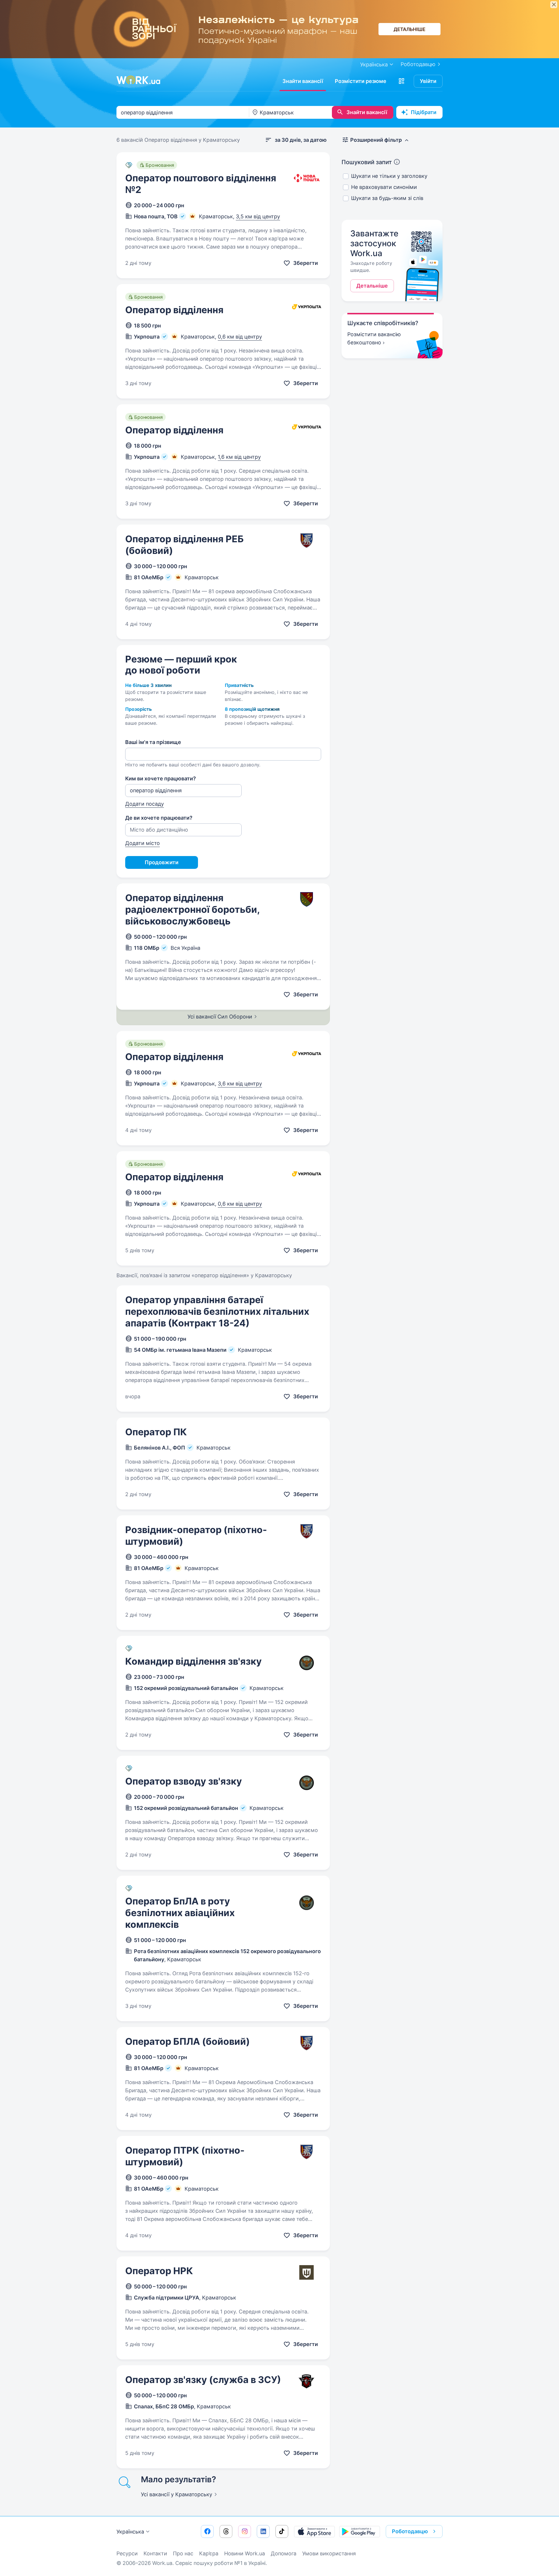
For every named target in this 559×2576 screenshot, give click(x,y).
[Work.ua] (138, 80)
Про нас (183, 2553)
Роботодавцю (418, 64)
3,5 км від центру (258, 216)
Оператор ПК (156, 1432)
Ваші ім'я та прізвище (153, 742)
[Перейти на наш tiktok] (282, 2531)
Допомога (284, 2553)
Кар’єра (209, 2553)
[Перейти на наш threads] (226, 2531)
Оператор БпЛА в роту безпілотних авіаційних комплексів (180, 1913)
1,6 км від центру (239, 457)
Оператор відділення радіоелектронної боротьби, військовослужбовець (192, 909)
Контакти (155, 2553)
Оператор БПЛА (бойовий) (187, 2041)
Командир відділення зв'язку (193, 1661)
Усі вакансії (177, 2494)
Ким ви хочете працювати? (161, 778)
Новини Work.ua (245, 2553)
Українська (130, 2532)
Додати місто (143, 843)
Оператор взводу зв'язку (184, 1781)
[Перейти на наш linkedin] (263, 2531)
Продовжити (162, 862)
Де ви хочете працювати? (159, 818)
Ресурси (127, 2553)
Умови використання (329, 2553)
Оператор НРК (159, 2271)
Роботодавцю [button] (410, 2531)
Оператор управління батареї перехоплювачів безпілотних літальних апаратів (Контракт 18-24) (217, 1311)
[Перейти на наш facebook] (207, 2531)
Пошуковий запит (367, 162)
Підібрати (424, 112)
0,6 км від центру (240, 337)
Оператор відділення (174, 310)
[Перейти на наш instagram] (245, 2531)
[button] (401, 81)
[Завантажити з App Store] (314, 2531)
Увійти (428, 81)
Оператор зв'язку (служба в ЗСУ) (203, 2380)
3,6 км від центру (240, 1084)
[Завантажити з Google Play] (360, 2531)
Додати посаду (145, 804)
